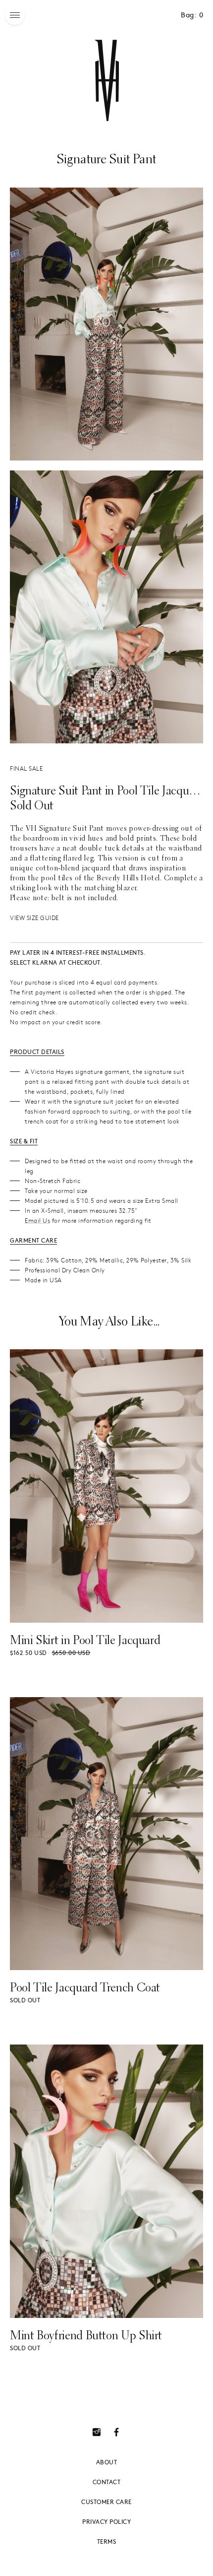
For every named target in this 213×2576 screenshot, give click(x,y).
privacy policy (106, 2521)
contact (107, 2482)
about (107, 2462)
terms (107, 2541)
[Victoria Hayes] (106, 80)
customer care (106, 2502)
